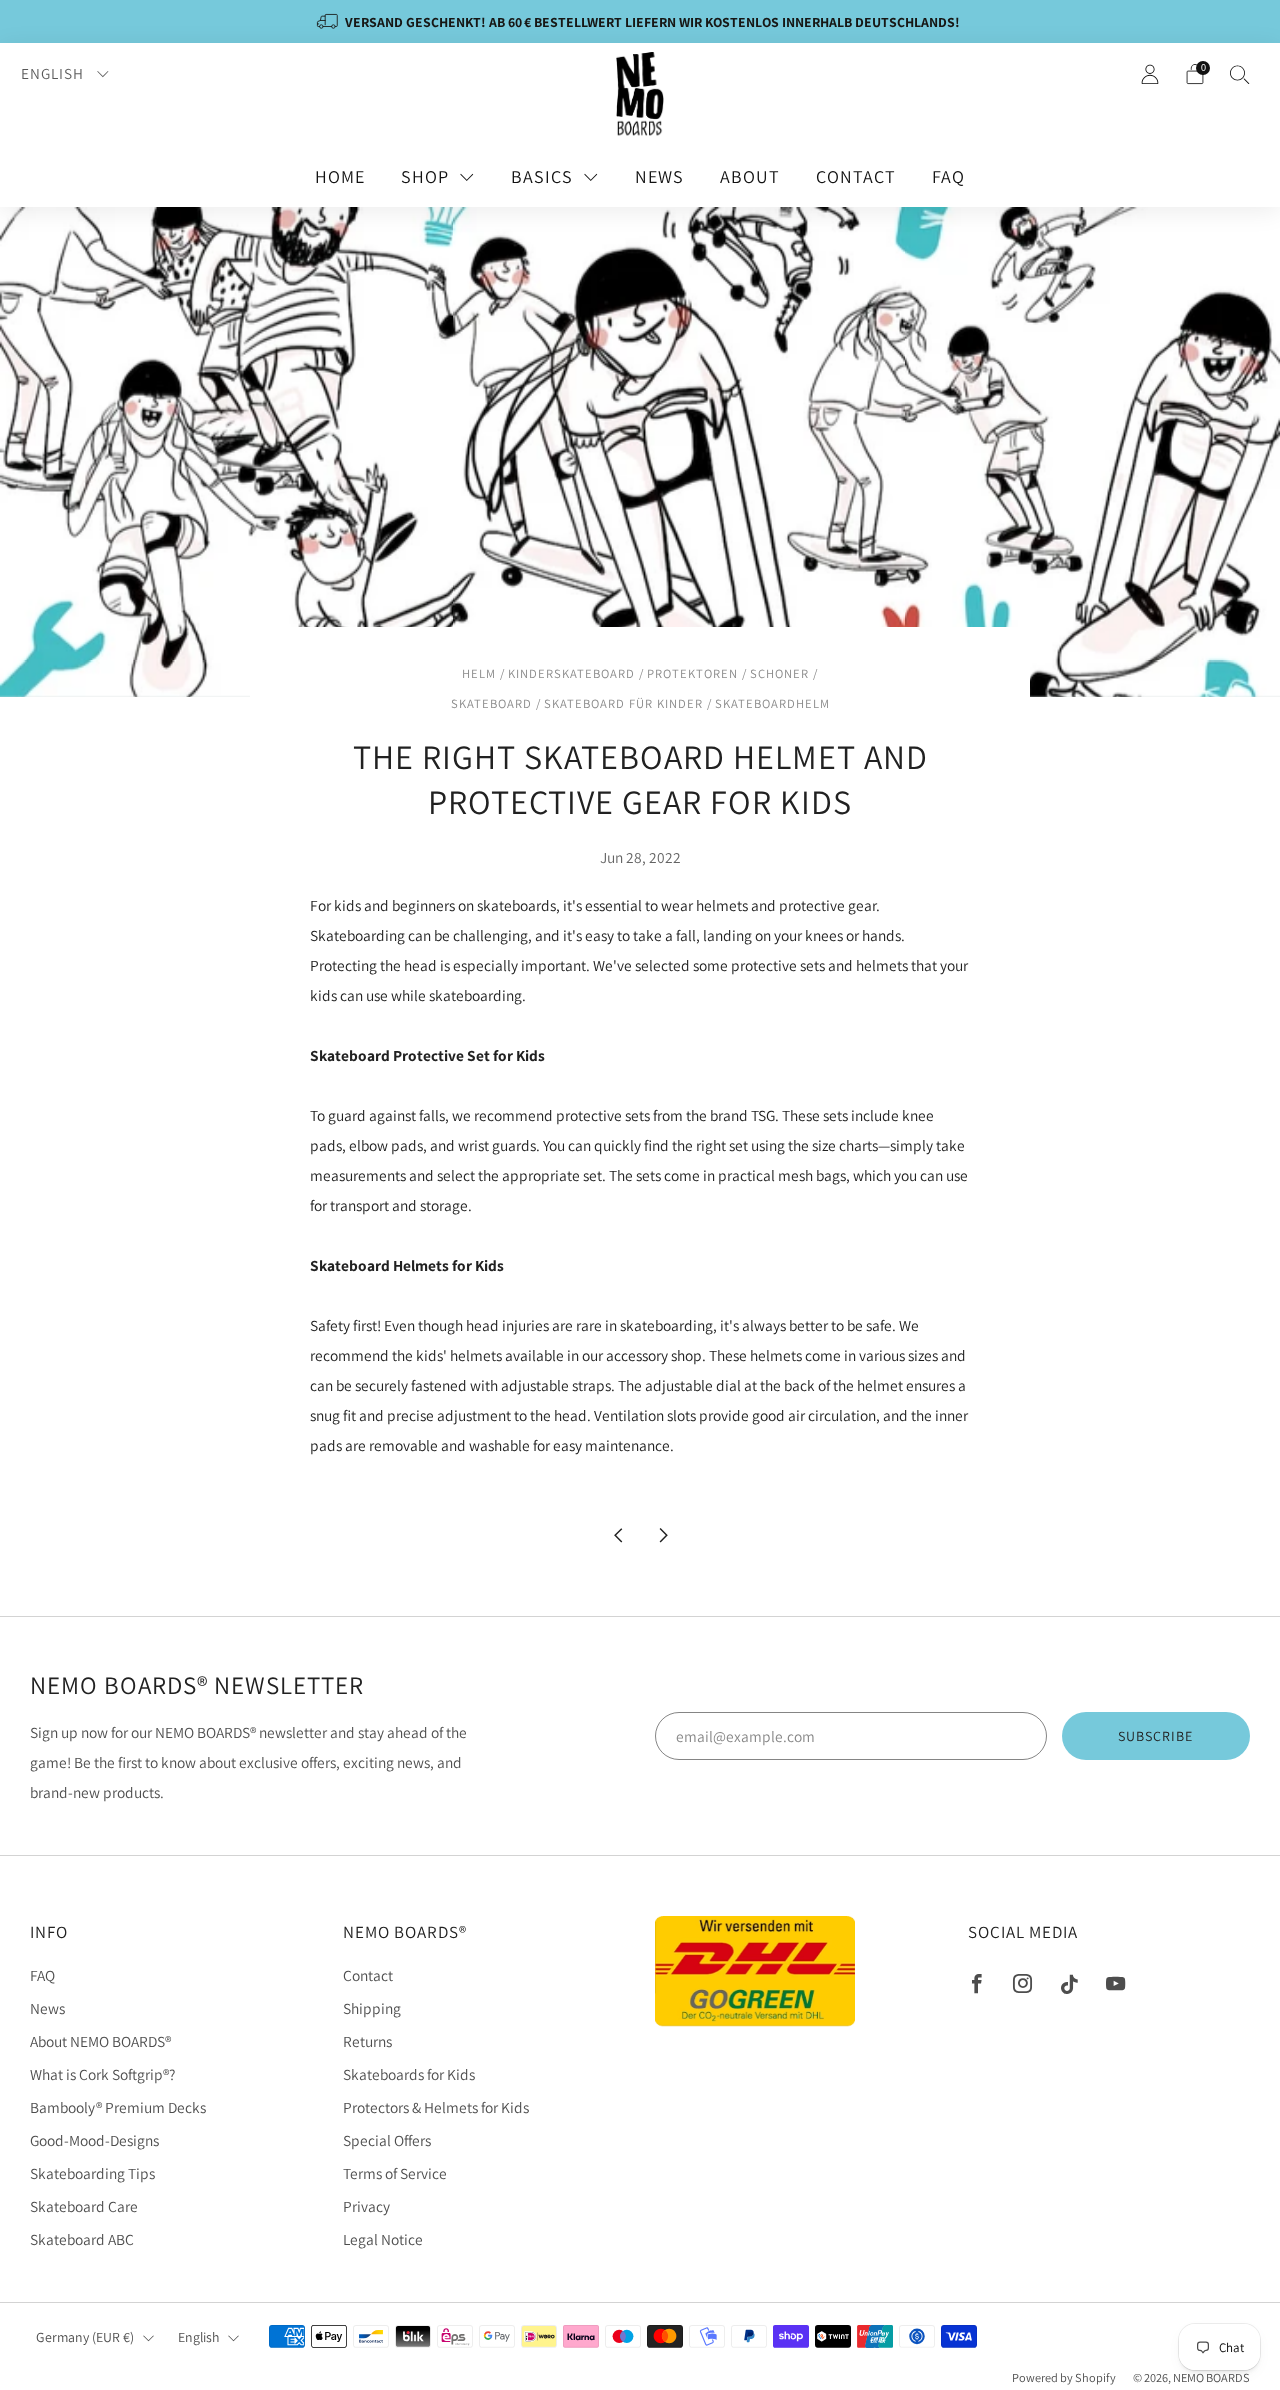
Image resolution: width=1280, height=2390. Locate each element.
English (54, 73)
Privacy (366, 2206)
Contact (856, 176)
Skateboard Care (84, 2206)
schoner (779, 673)
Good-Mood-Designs (94, 2140)
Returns (367, 2041)
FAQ (948, 176)
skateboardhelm (772, 703)
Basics (542, 176)
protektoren (692, 673)
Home (340, 176)
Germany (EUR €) (85, 2337)
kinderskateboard (571, 673)
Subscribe (1155, 1736)
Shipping (372, 2008)
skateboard (491, 703)
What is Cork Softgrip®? (102, 2074)
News (659, 176)
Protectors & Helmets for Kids (436, 2107)
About (750, 176)
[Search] (1240, 74)
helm (479, 673)
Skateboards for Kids (409, 2074)
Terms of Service (395, 2173)
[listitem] (640, 21)
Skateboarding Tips (92, 2173)
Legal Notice (383, 2239)
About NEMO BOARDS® (100, 2041)
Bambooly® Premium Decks (118, 2107)
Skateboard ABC (82, 2239)
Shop (425, 176)
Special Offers (387, 2140)
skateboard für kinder (623, 703)
